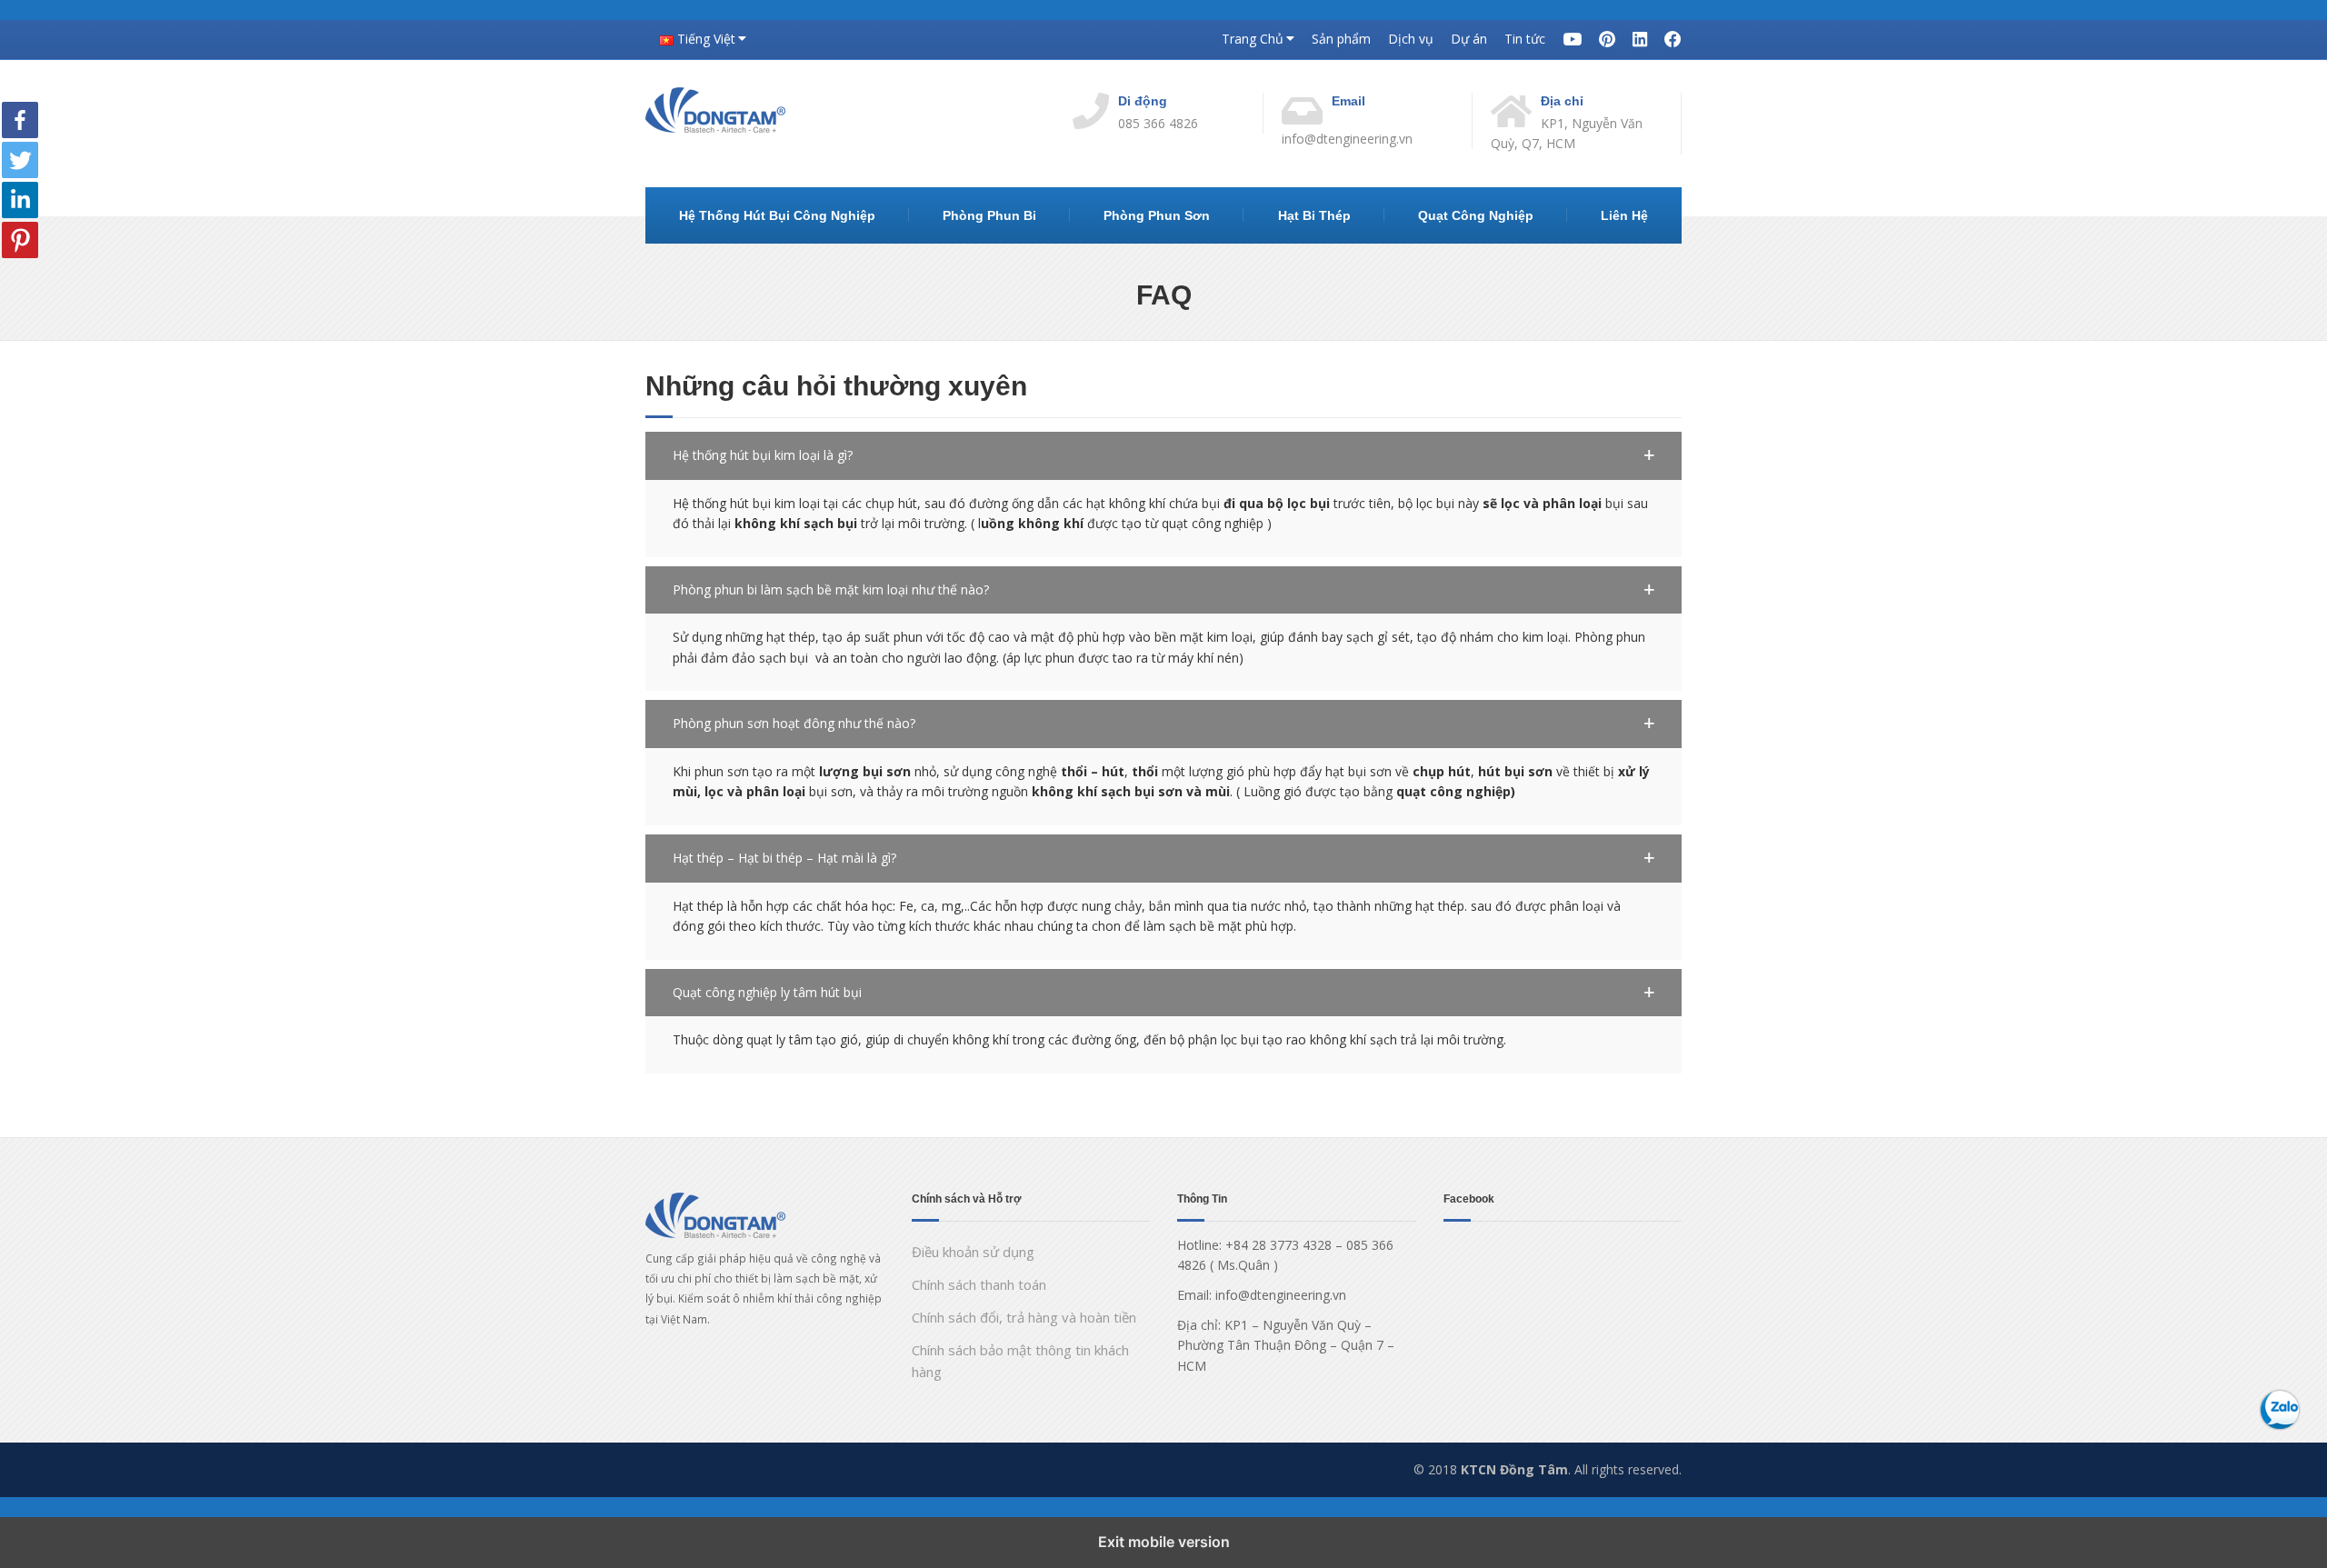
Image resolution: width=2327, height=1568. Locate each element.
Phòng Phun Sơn (1157, 215)
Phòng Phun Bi (989, 215)
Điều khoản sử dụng (973, 1252)
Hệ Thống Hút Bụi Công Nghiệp (777, 215)
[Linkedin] (20, 199)
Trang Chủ (1253, 39)
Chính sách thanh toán (979, 1284)
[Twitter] (20, 159)
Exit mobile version (1164, 1542)
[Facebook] (20, 119)
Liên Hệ (1624, 215)
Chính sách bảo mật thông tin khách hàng (1020, 1361)
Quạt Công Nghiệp (1476, 215)
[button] (1163, 455)
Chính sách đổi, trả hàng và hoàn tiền (1024, 1317)
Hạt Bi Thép (1314, 215)
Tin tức (1525, 39)
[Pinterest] (20, 239)
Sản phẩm (1341, 39)
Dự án (1469, 39)
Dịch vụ (1411, 39)
